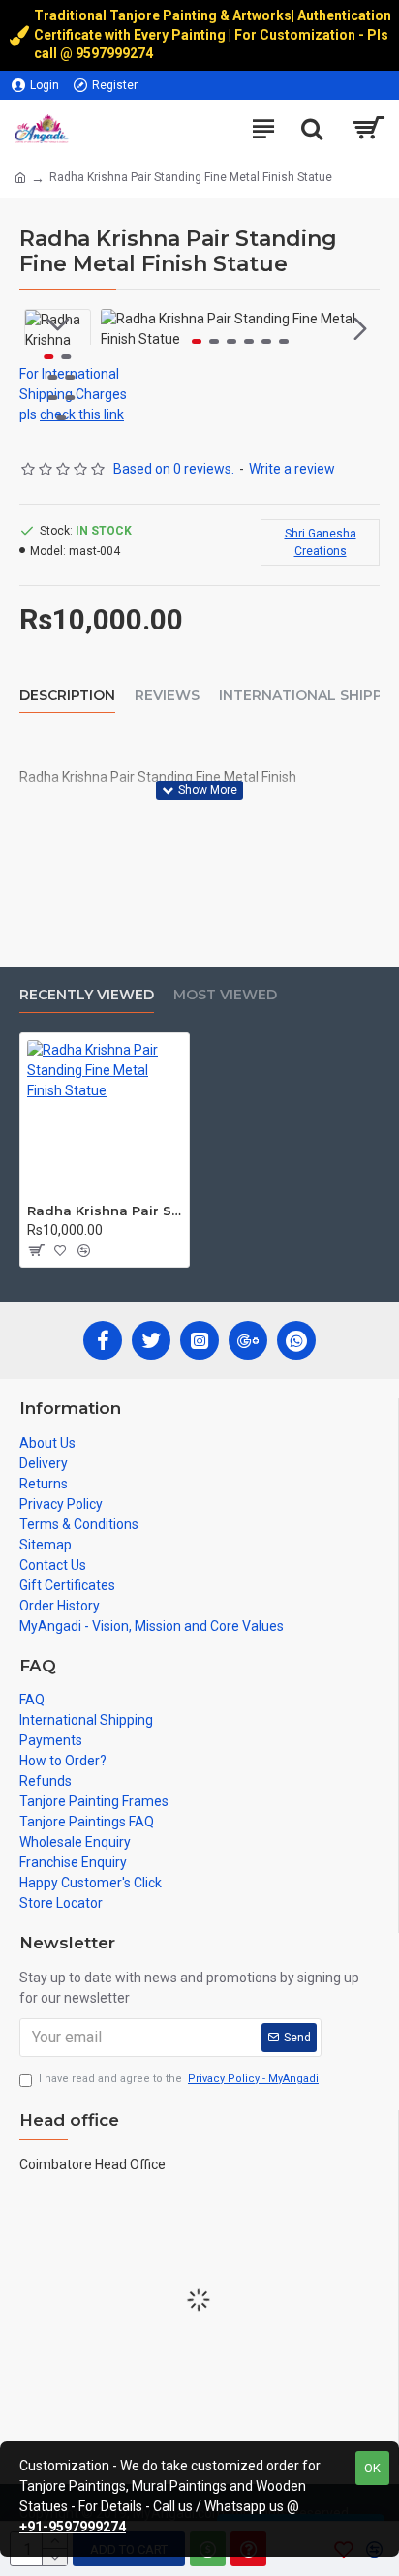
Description (67, 696)
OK (372, 2468)
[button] (120, 329)
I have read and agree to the (179, 2079)
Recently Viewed (87, 995)
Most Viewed (225, 995)
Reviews (167, 696)
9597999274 (116, 53)
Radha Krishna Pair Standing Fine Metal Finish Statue (105, 1211)
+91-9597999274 (73, 2527)
